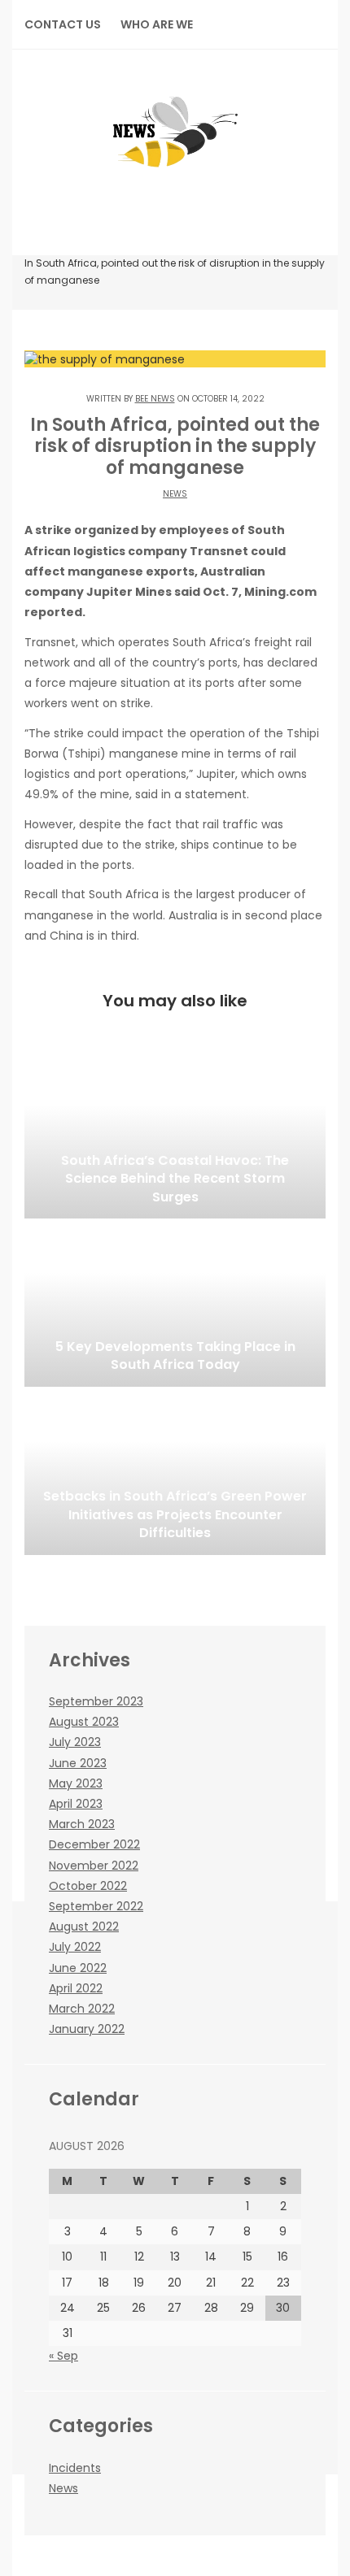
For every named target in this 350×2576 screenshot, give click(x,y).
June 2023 (78, 1763)
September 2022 (96, 1906)
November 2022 (94, 1866)
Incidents (75, 2468)
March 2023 (82, 1824)
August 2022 (84, 1927)
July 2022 (75, 1947)
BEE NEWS (155, 399)
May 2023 (76, 1783)
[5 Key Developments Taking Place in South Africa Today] (175, 1305)
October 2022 (88, 1886)
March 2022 (82, 2009)
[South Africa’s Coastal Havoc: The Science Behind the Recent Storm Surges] (175, 1137)
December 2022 (94, 1844)
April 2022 (76, 1988)
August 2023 (84, 1722)
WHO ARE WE (157, 24)
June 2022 (78, 1968)
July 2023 (75, 1742)
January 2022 (87, 2029)
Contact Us (63, 24)
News (175, 494)
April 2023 (76, 1804)
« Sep (63, 2356)
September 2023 (96, 1701)
